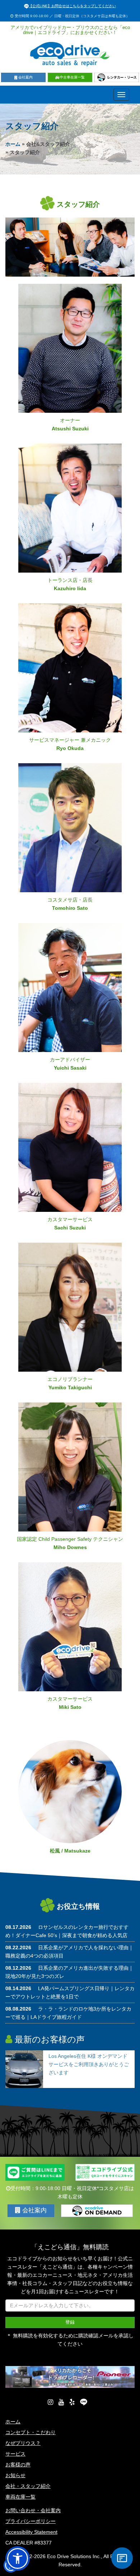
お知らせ (15, 2475)
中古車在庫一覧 (72, 77)
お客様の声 (18, 2465)
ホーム (13, 144)
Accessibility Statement (31, 2532)
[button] (18, 2558)
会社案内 (25, 77)
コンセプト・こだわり (31, 2432)
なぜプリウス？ (23, 2443)
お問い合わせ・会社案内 (33, 2510)
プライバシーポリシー (31, 2521)
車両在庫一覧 (20, 2497)
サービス (15, 2454)
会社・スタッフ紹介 (28, 2486)
